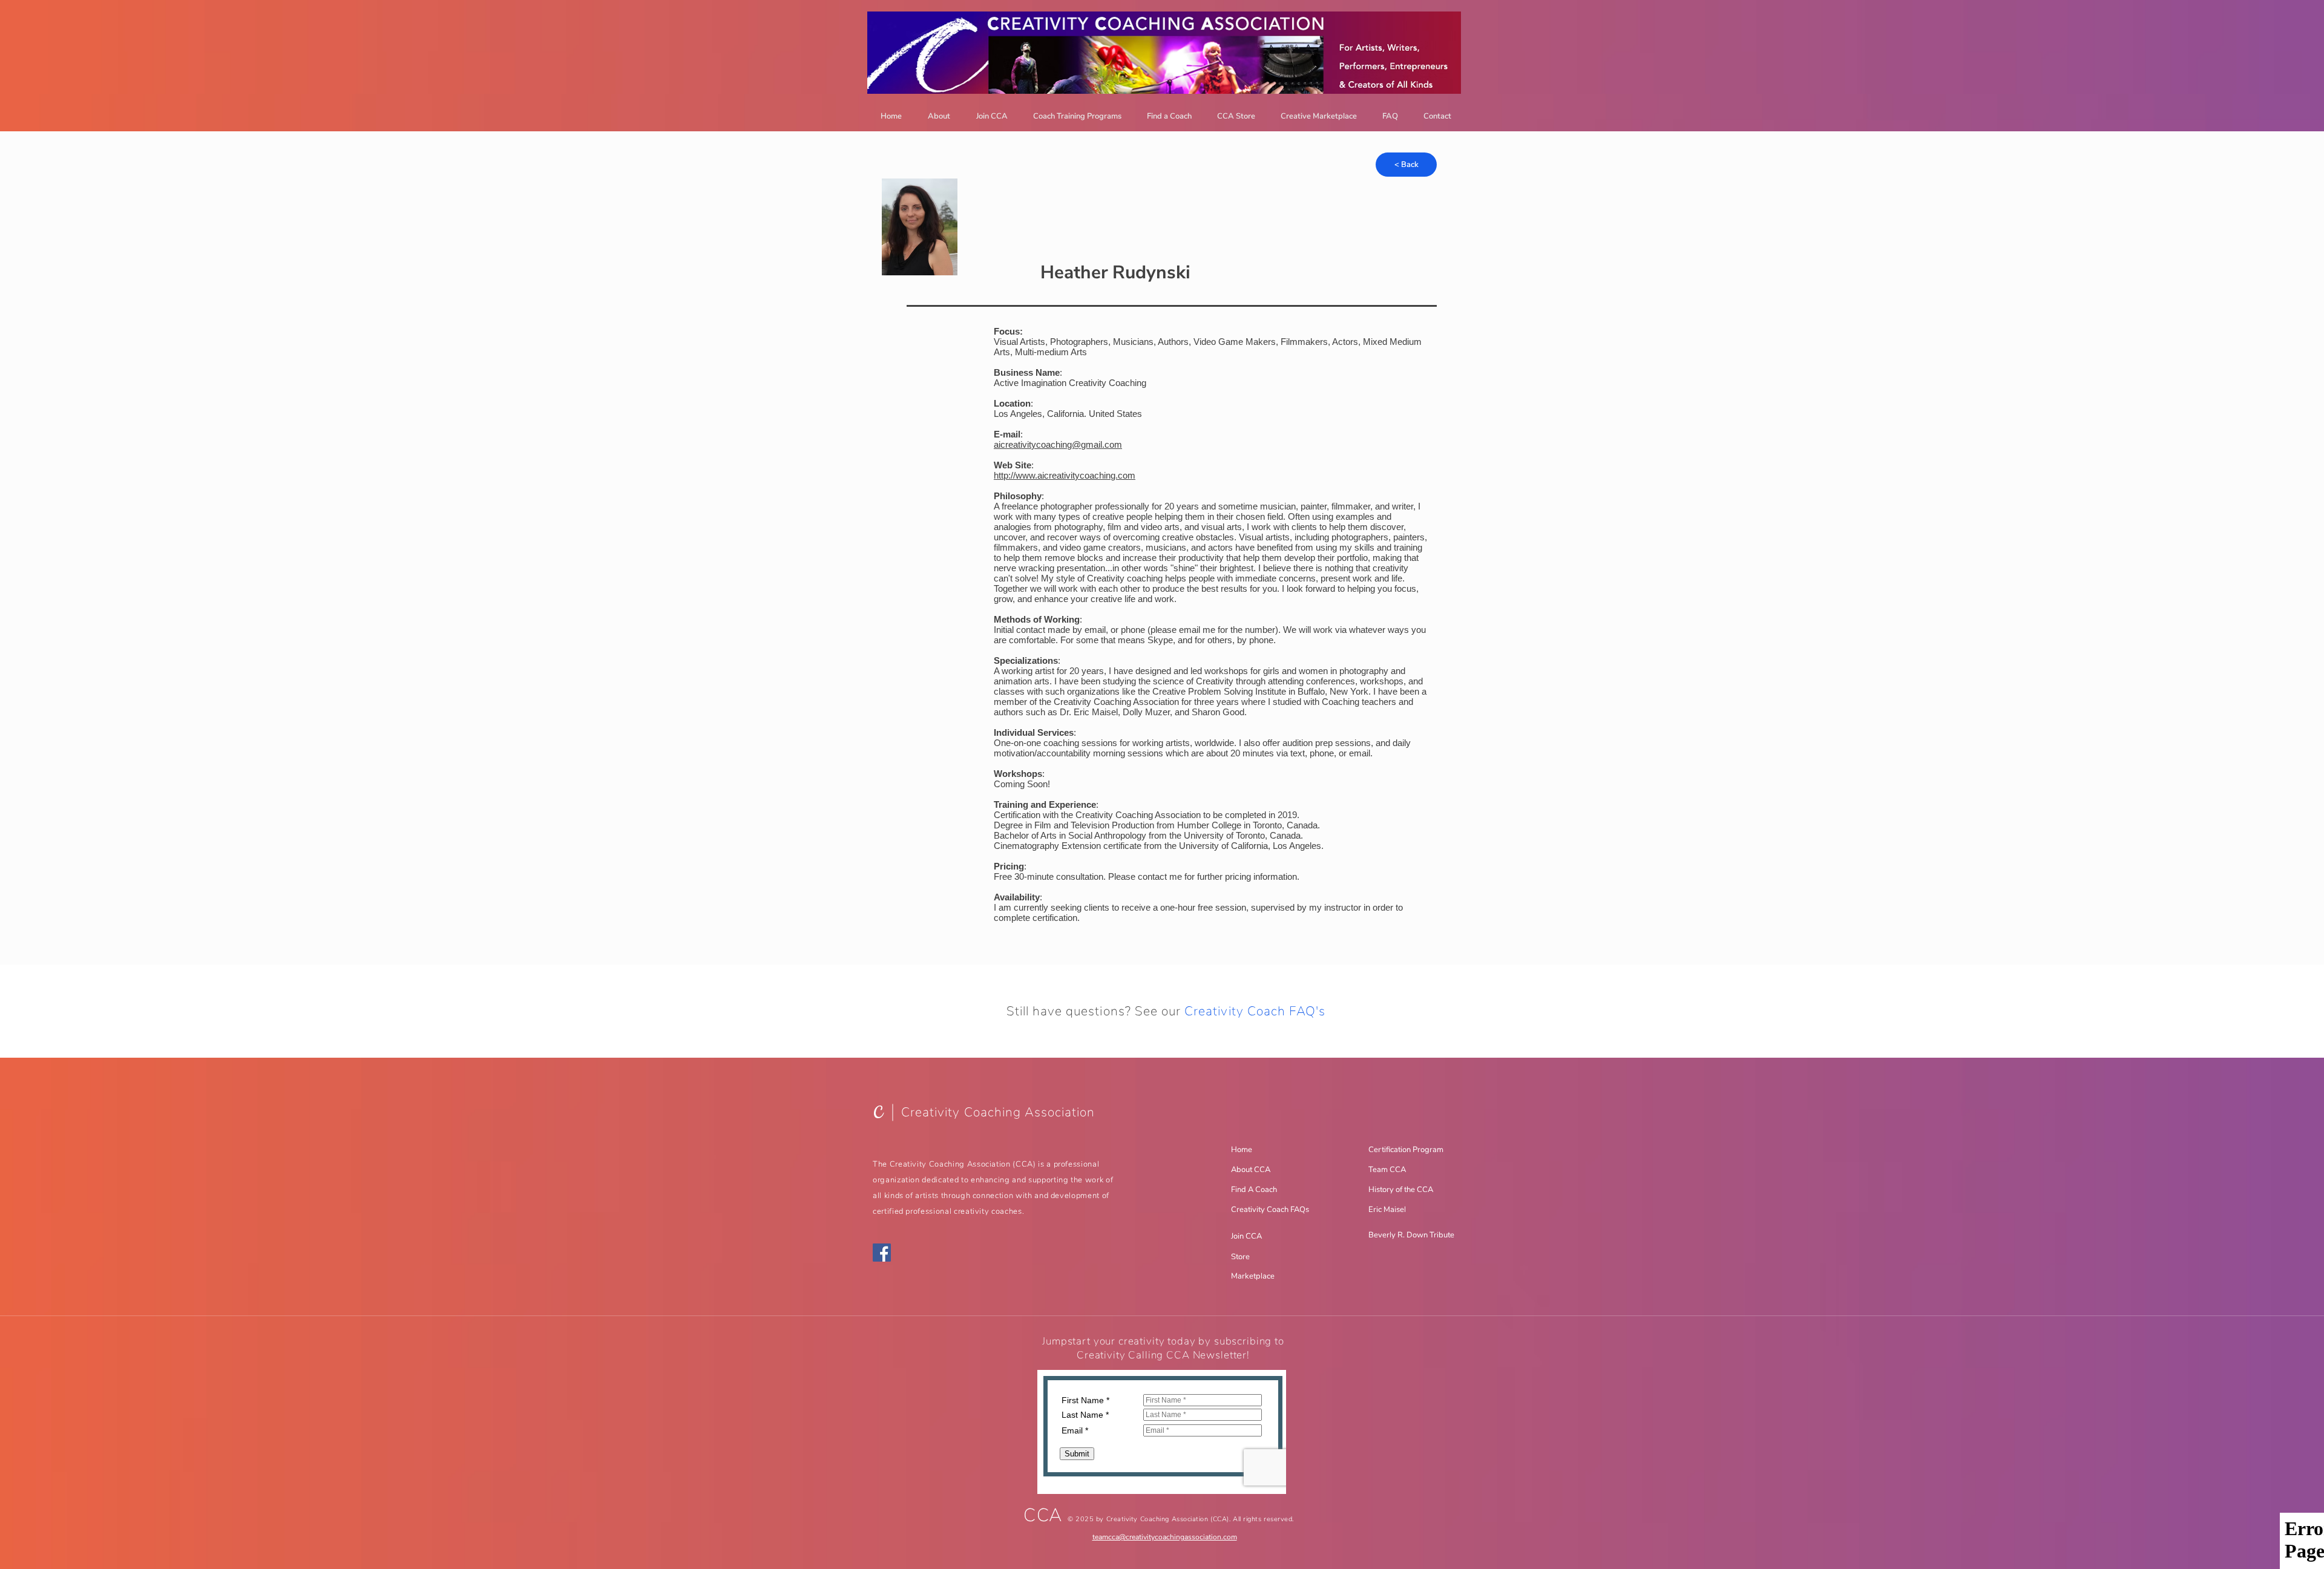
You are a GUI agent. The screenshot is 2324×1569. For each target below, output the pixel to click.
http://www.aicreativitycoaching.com (1065, 475)
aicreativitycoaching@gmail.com (1058, 444)
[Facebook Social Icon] (882, 1253)
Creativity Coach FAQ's (1255, 1011)
